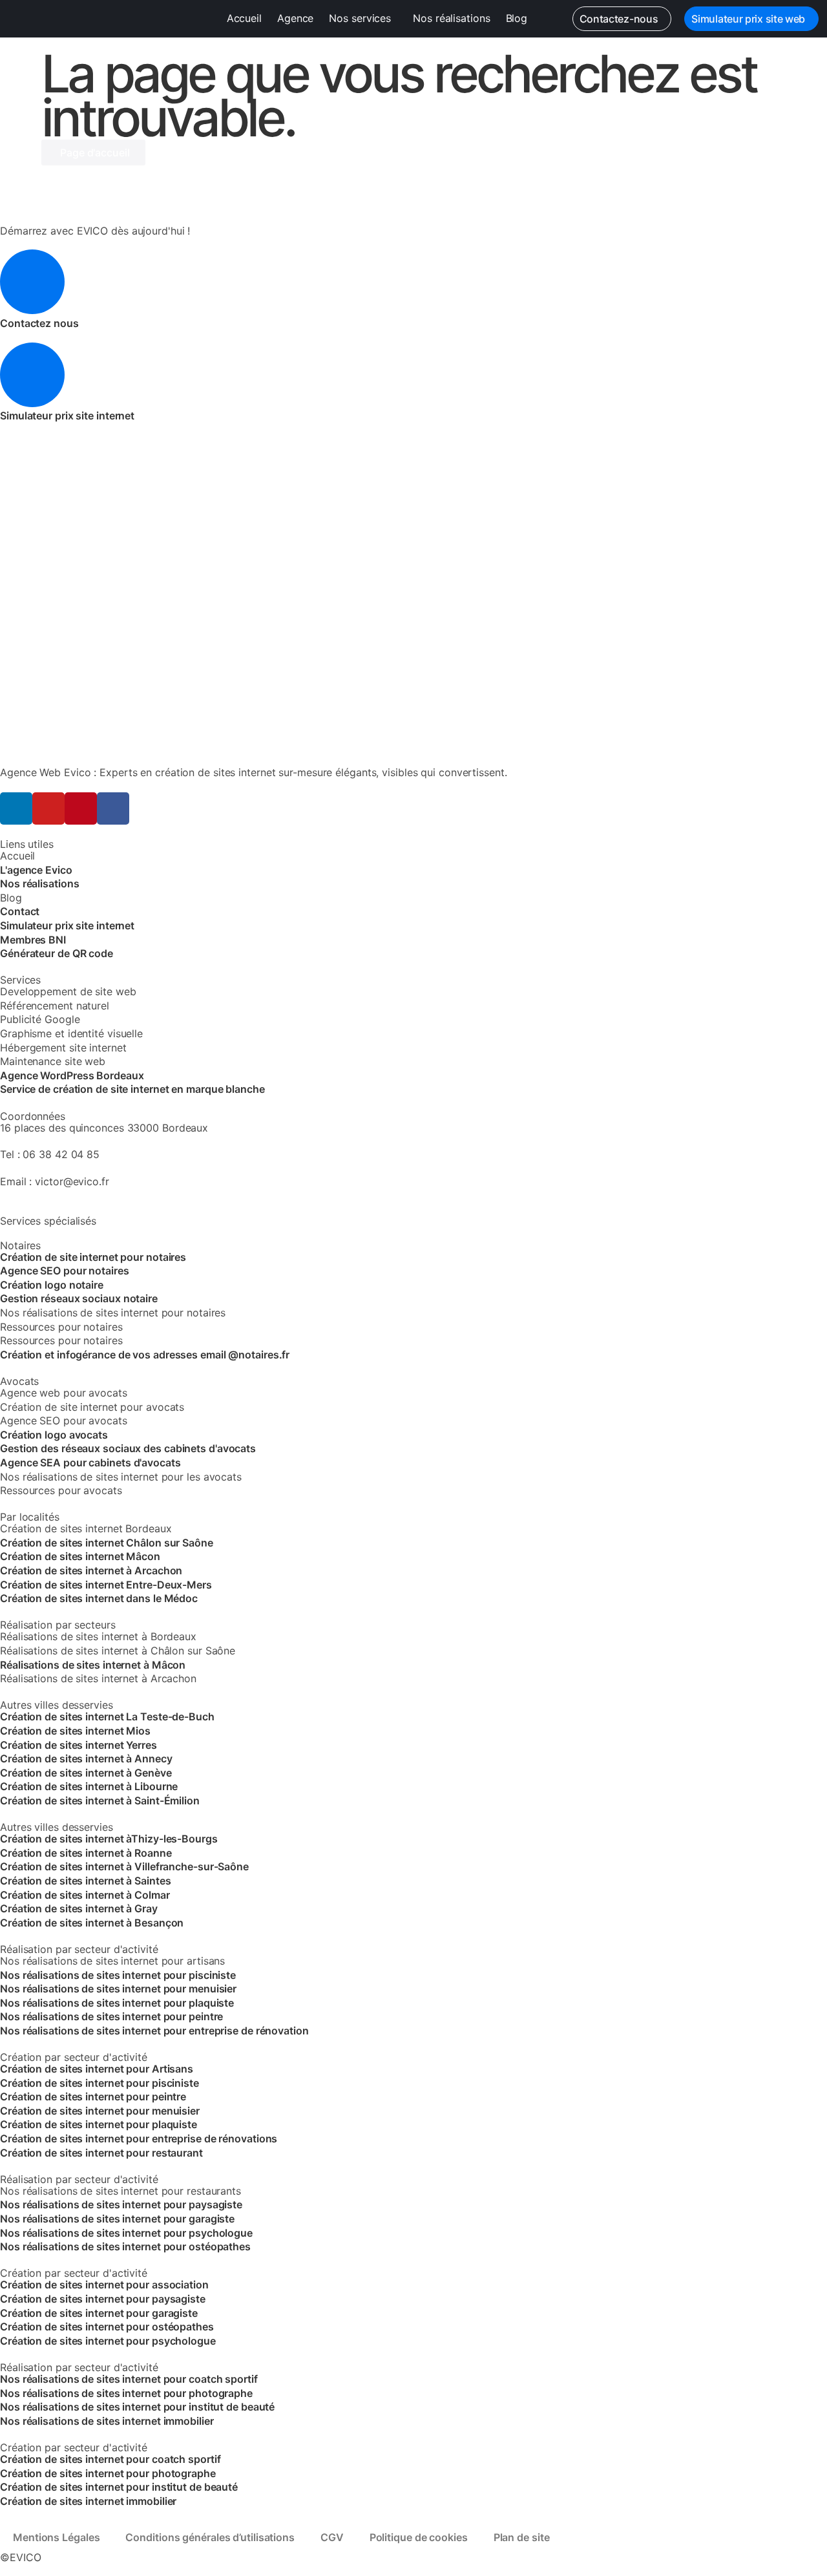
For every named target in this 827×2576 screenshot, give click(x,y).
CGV (332, 2537)
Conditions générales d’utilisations (210, 2537)
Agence (295, 18)
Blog (517, 18)
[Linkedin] (16, 808)
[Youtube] (48, 808)
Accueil (244, 18)
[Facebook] (113, 808)
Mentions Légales (56, 2537)
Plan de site (522, 2537)
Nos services (360, 18)
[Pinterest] (81, 808)
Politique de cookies (419, 2537)
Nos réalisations (451, 18)
